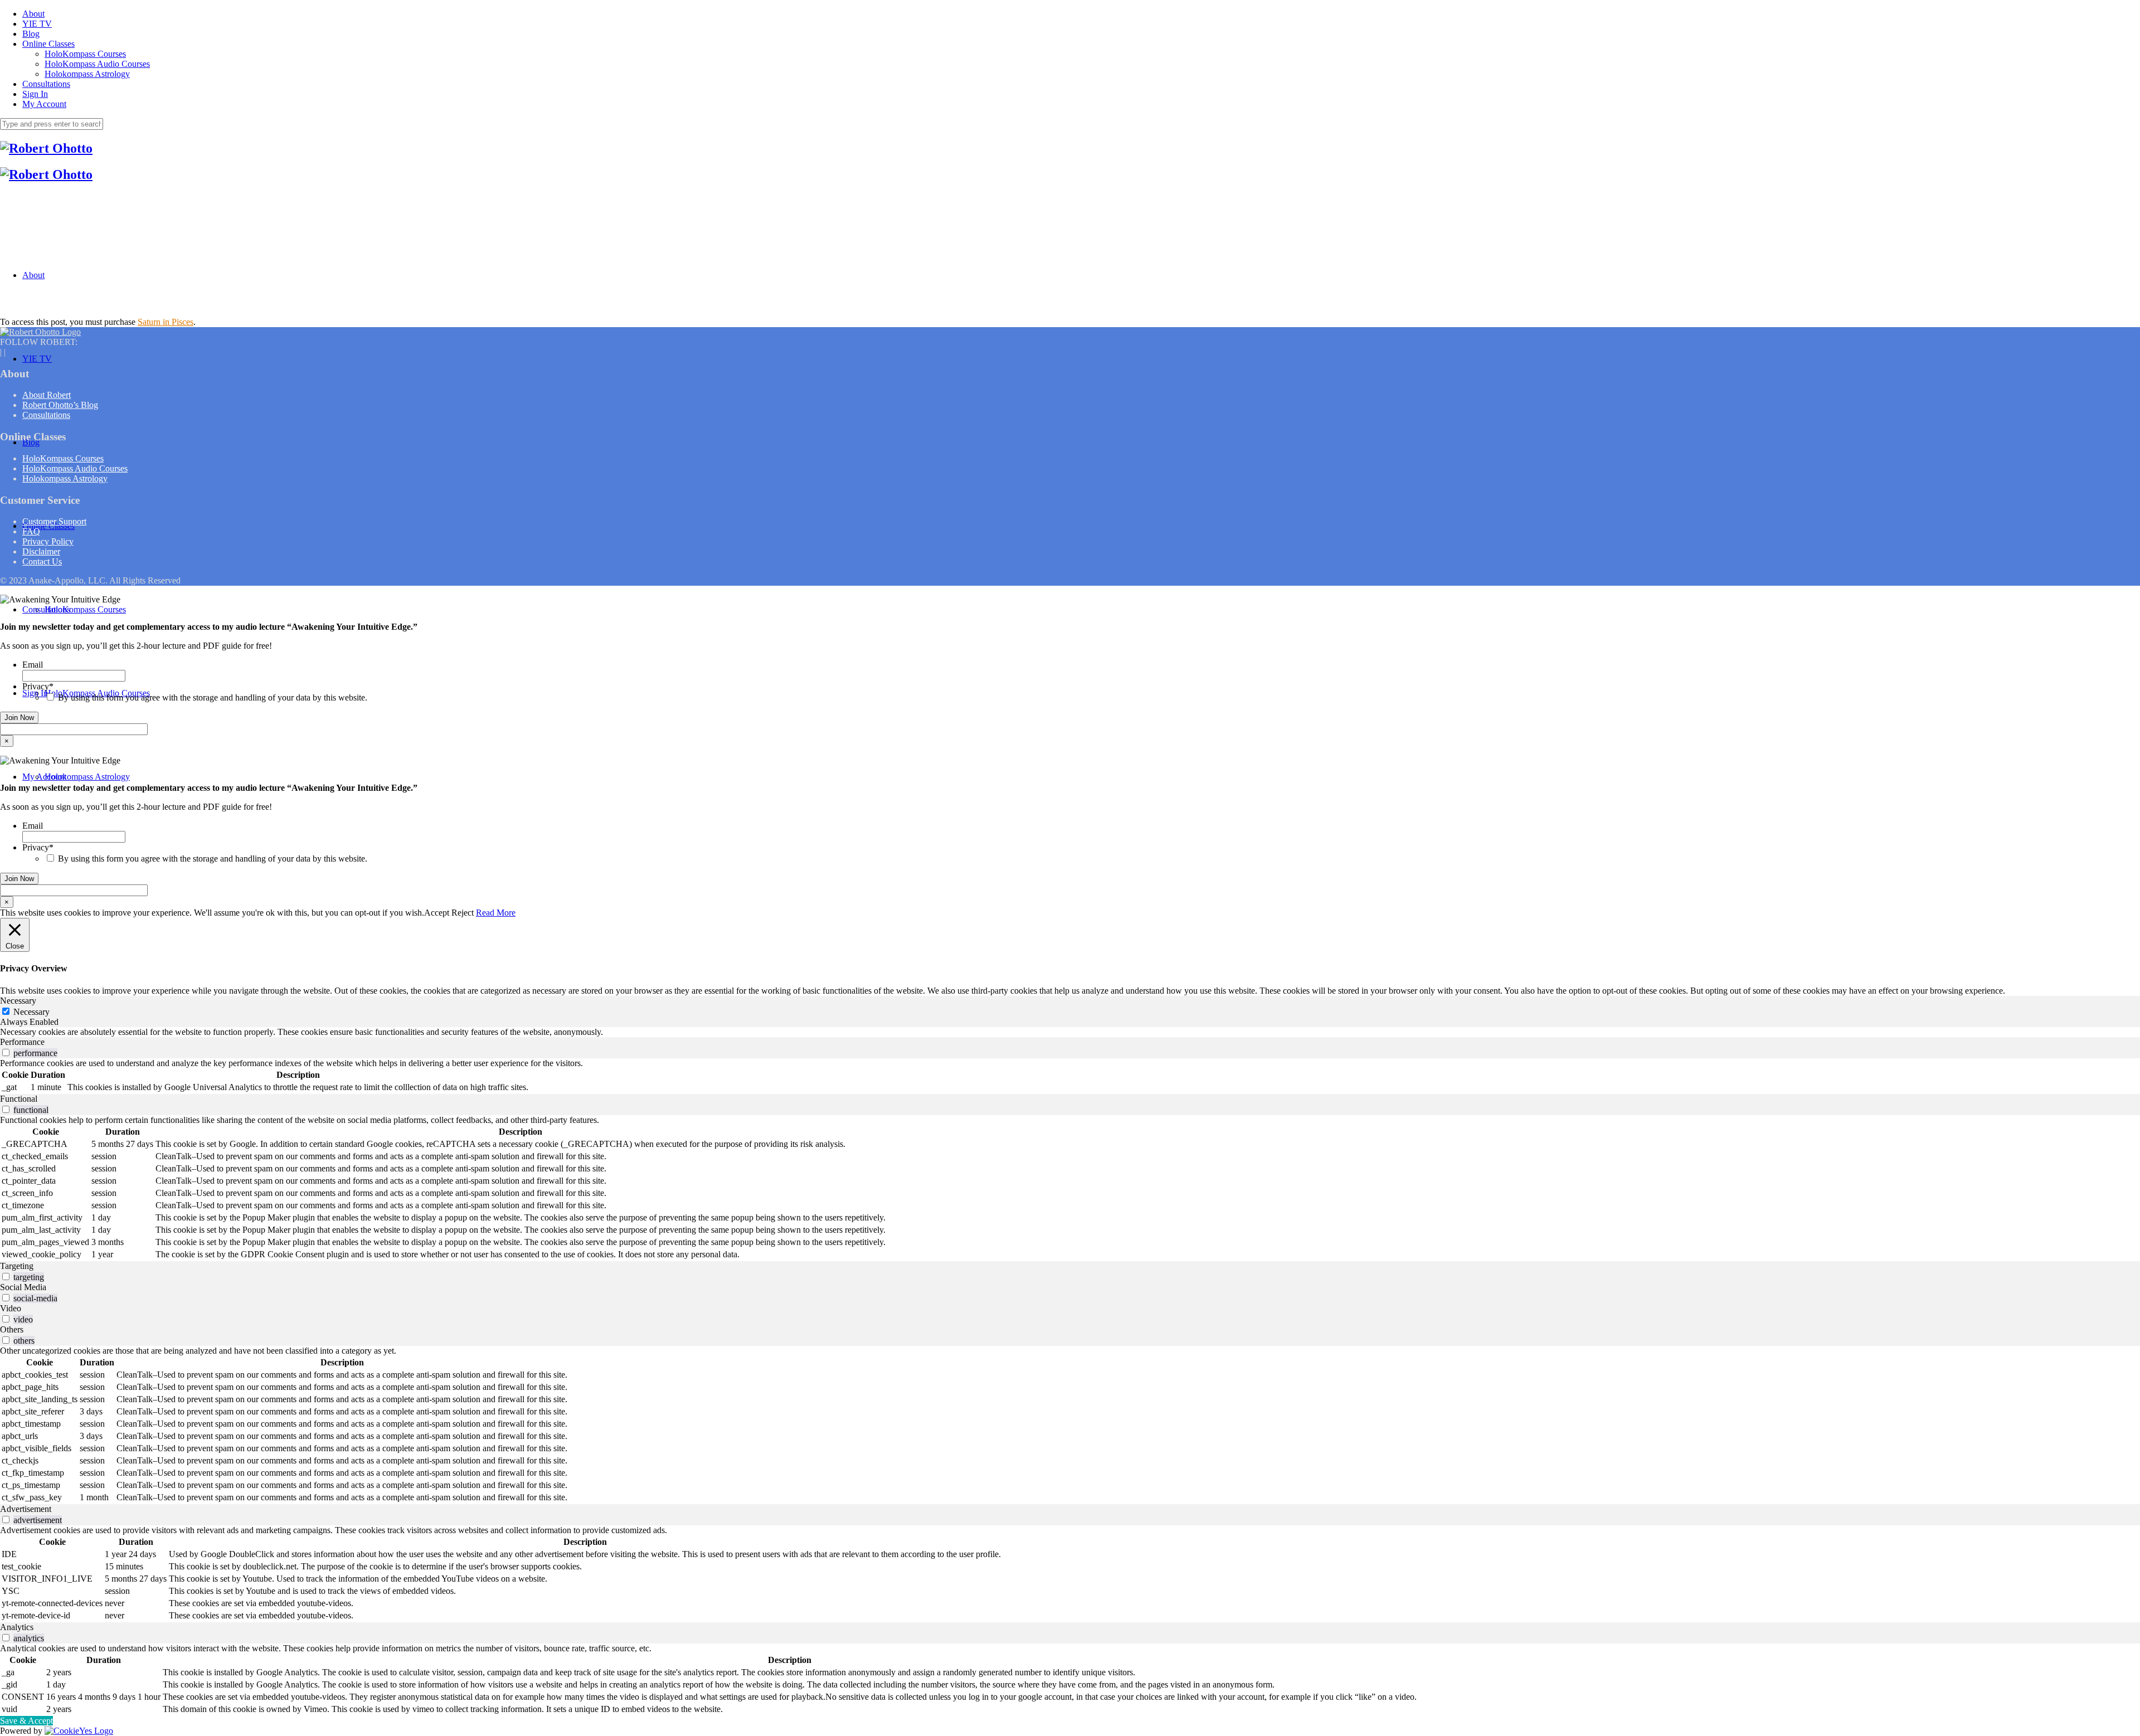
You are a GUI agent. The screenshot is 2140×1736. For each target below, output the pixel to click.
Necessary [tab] (18, 1001)
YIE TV (37, 24)
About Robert (47, 395)
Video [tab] (11, 1308)
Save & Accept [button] (26, 1721)
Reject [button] (463, 913)
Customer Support (54, 521)
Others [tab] (12, 1329)
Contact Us (42, 561)
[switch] (6, 1052)
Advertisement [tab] (26, 1509)
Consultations (46, 84)
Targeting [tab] (17, 1266)
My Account (44, 104)
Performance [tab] (22, 1042)
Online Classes (48, 44)
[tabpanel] (1070, 1032)
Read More (496, 913)
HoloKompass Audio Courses (97, 64)
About (33, 14)
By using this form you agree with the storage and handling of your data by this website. (213, 697)
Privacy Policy (48, 541)
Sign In (35, 94)
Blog (31, 34)
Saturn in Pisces (166, 322)
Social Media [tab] (23, 1287)
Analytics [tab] (17, 1627)
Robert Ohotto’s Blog (60, 405)
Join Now (19, 718)
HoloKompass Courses (85, 54)
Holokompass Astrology (87, 74)
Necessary (31, 1012)
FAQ (31, 531)
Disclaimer (41, 551)
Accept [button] (437, 913)
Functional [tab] (19, 1099)
